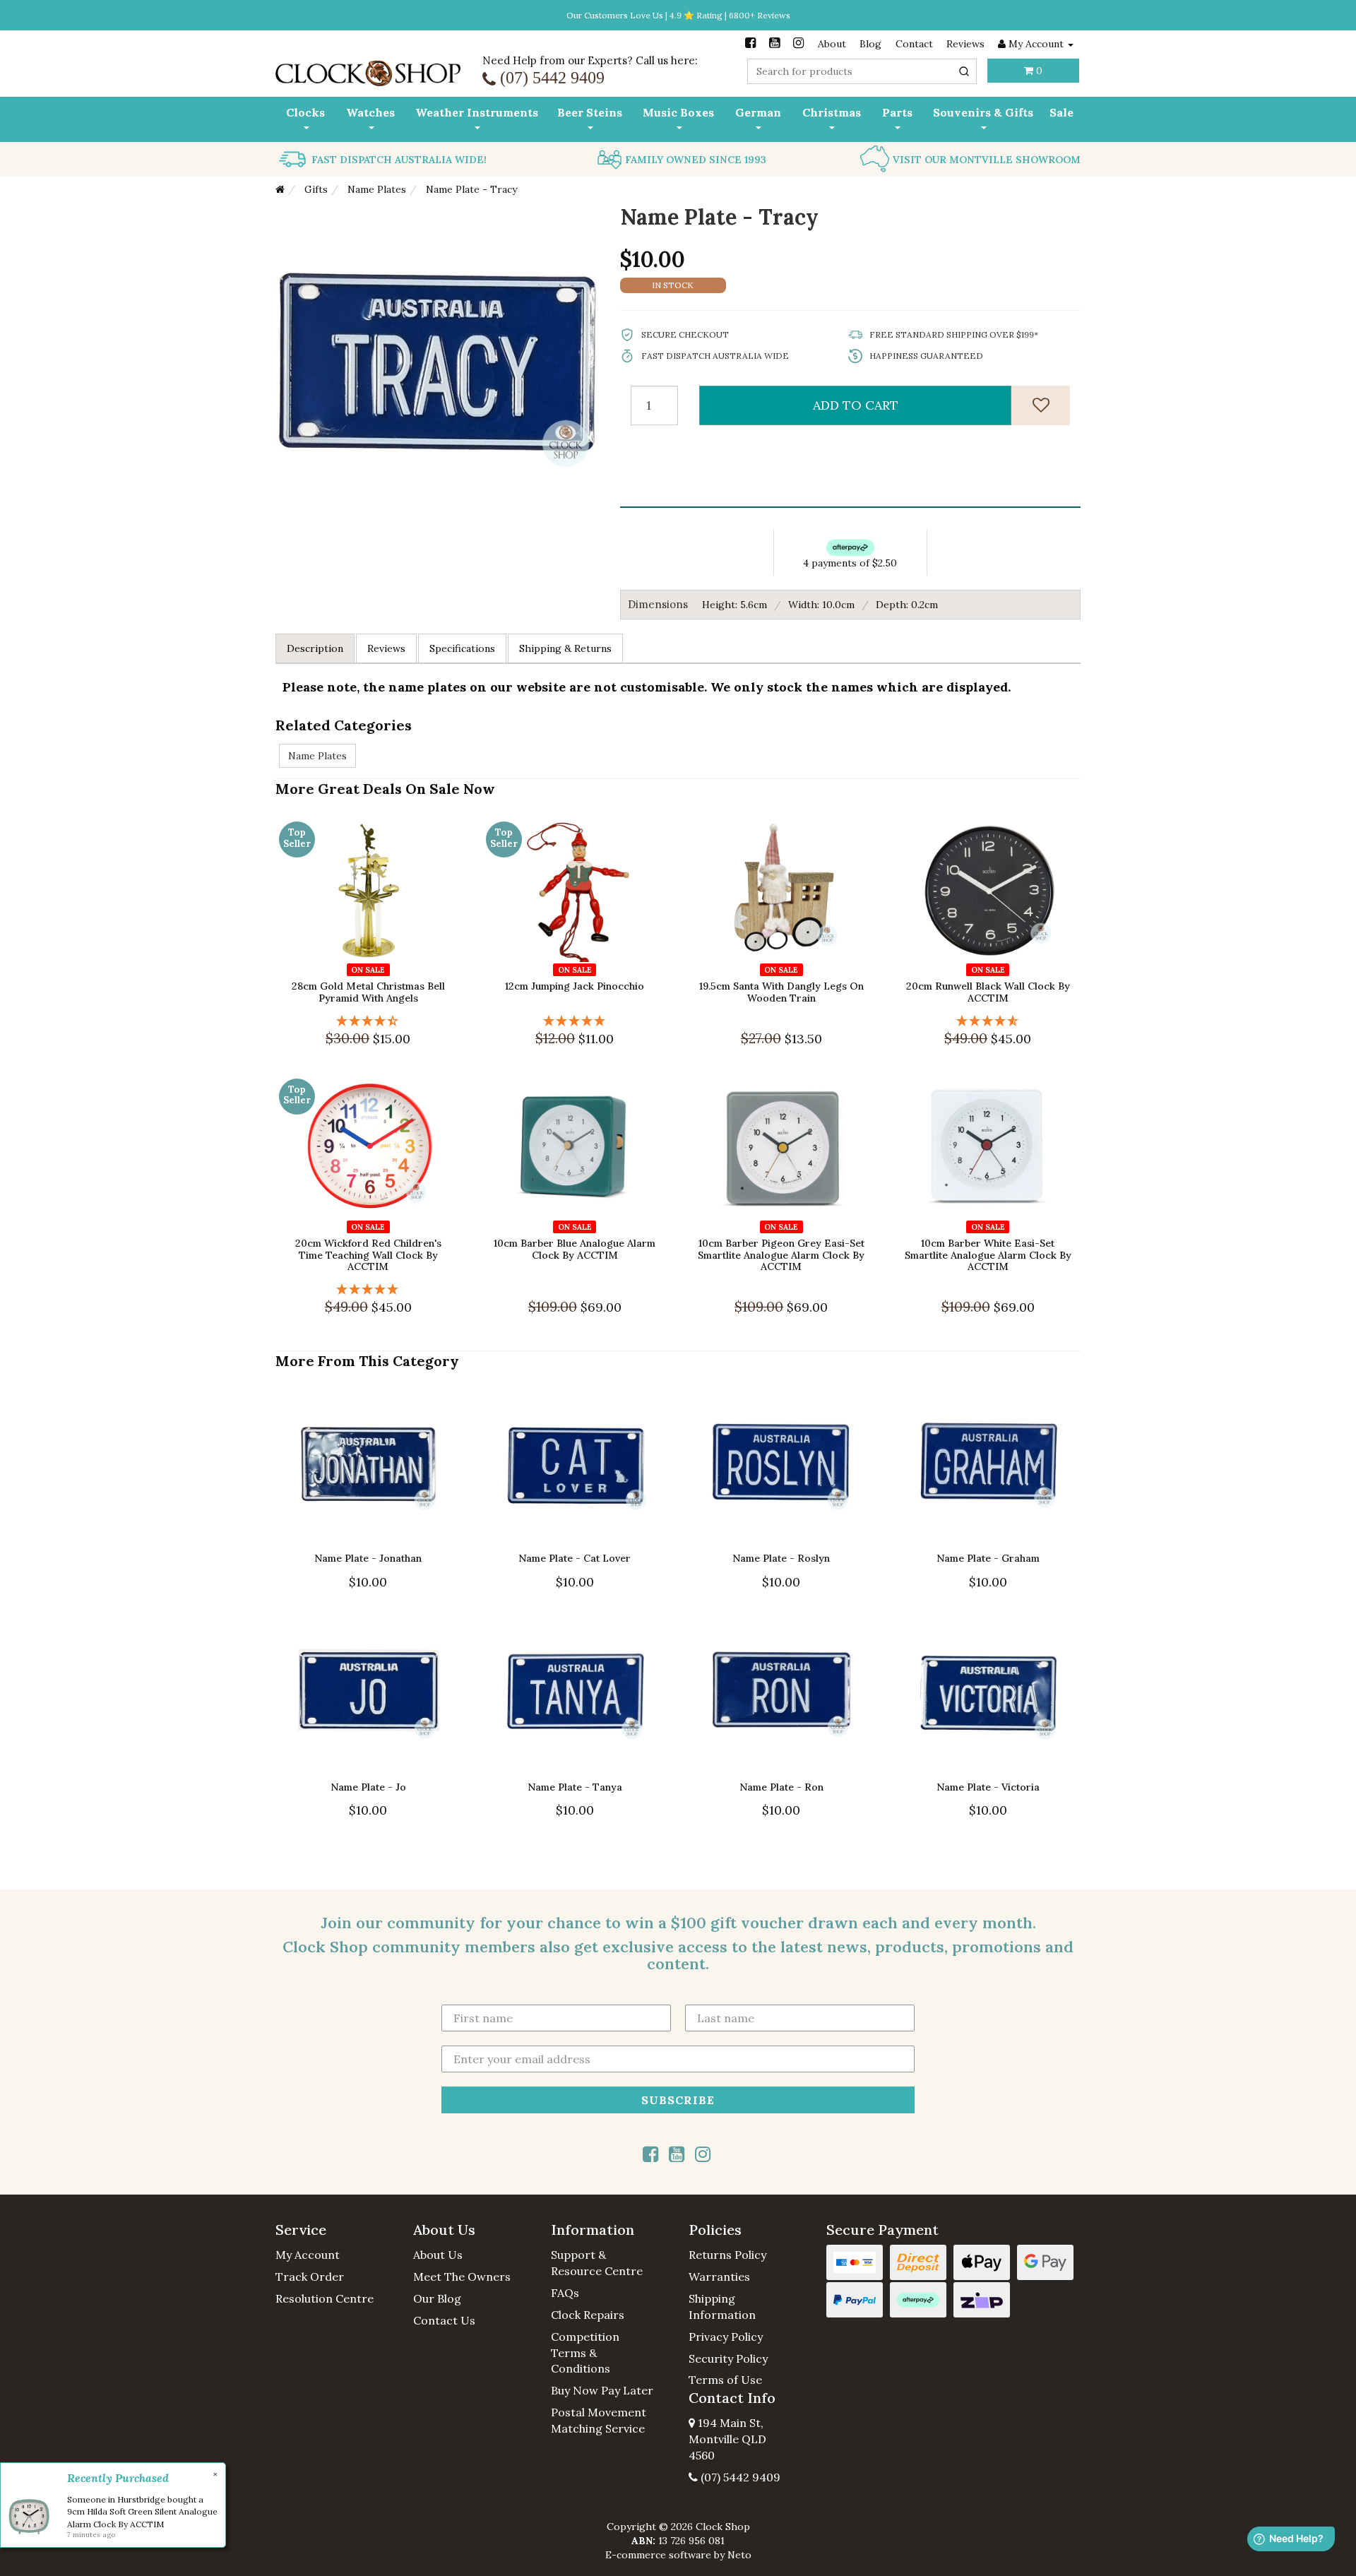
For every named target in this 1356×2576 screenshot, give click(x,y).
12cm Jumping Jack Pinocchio (575, 986)
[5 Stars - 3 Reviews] (368, 1289)
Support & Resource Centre (597, 2263)
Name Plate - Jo (368, 1786)
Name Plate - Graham (988, 1558)
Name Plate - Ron (781, 1786)
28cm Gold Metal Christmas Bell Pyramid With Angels (368, 992)
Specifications (462, 648)
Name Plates (317, 756)
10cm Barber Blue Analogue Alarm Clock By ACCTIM (575, 1248)
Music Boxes (678, 112)
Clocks (305, 112)
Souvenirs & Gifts (983, 112)
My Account (308, 2255)
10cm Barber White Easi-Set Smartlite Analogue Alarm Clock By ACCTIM (988, 1254)
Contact (914, 44)
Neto (739, 2555)
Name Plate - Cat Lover (575, 1558)
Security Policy (728, 2358)
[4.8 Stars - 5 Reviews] (988, 1020)
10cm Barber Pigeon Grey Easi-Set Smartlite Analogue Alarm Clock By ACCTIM (781, 1254)
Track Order (310, 2277)
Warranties (719, 2277)
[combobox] (862, 71)
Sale (1061, 112)
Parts (897, 112)
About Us (438, 2255)
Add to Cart (856, 405)
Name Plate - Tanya (575, 1786)
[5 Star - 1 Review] (575, 1020)
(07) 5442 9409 (739, 2477)
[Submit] (964, 71)
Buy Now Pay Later (602, 2390)
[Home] (280, 189)
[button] (334, 2230)
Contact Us (444, 2320)
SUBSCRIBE (678, 2099)
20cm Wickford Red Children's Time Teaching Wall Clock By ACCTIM (368, 1254)
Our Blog (437, 2298)
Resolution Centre (325, 2298)
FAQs (565, 2293)
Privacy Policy (726, 2337)
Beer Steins (590, 112)
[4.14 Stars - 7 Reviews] (368, 1020)
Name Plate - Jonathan (368, 1558)
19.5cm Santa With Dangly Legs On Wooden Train (781, 992)
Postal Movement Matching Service (599, 2420)
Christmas (832, 112)
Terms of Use (725, 2380)
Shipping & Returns (565, 648)
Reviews (965, 44)
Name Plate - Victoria (988, 1786)
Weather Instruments (477, 112)
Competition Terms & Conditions (585, 2353)
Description (315, 648)
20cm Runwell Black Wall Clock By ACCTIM (988, 992)
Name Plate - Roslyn (781, 1558)
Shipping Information (722, 2307)
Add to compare (375, 951)
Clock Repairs (588, 2315)
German (758, 112)
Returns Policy (727, 2255)
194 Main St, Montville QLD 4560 (727, 2439)
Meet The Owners (462, 2277)
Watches (370, 112)
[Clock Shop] (368, 69)
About (832, 44)
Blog (870, 44)
